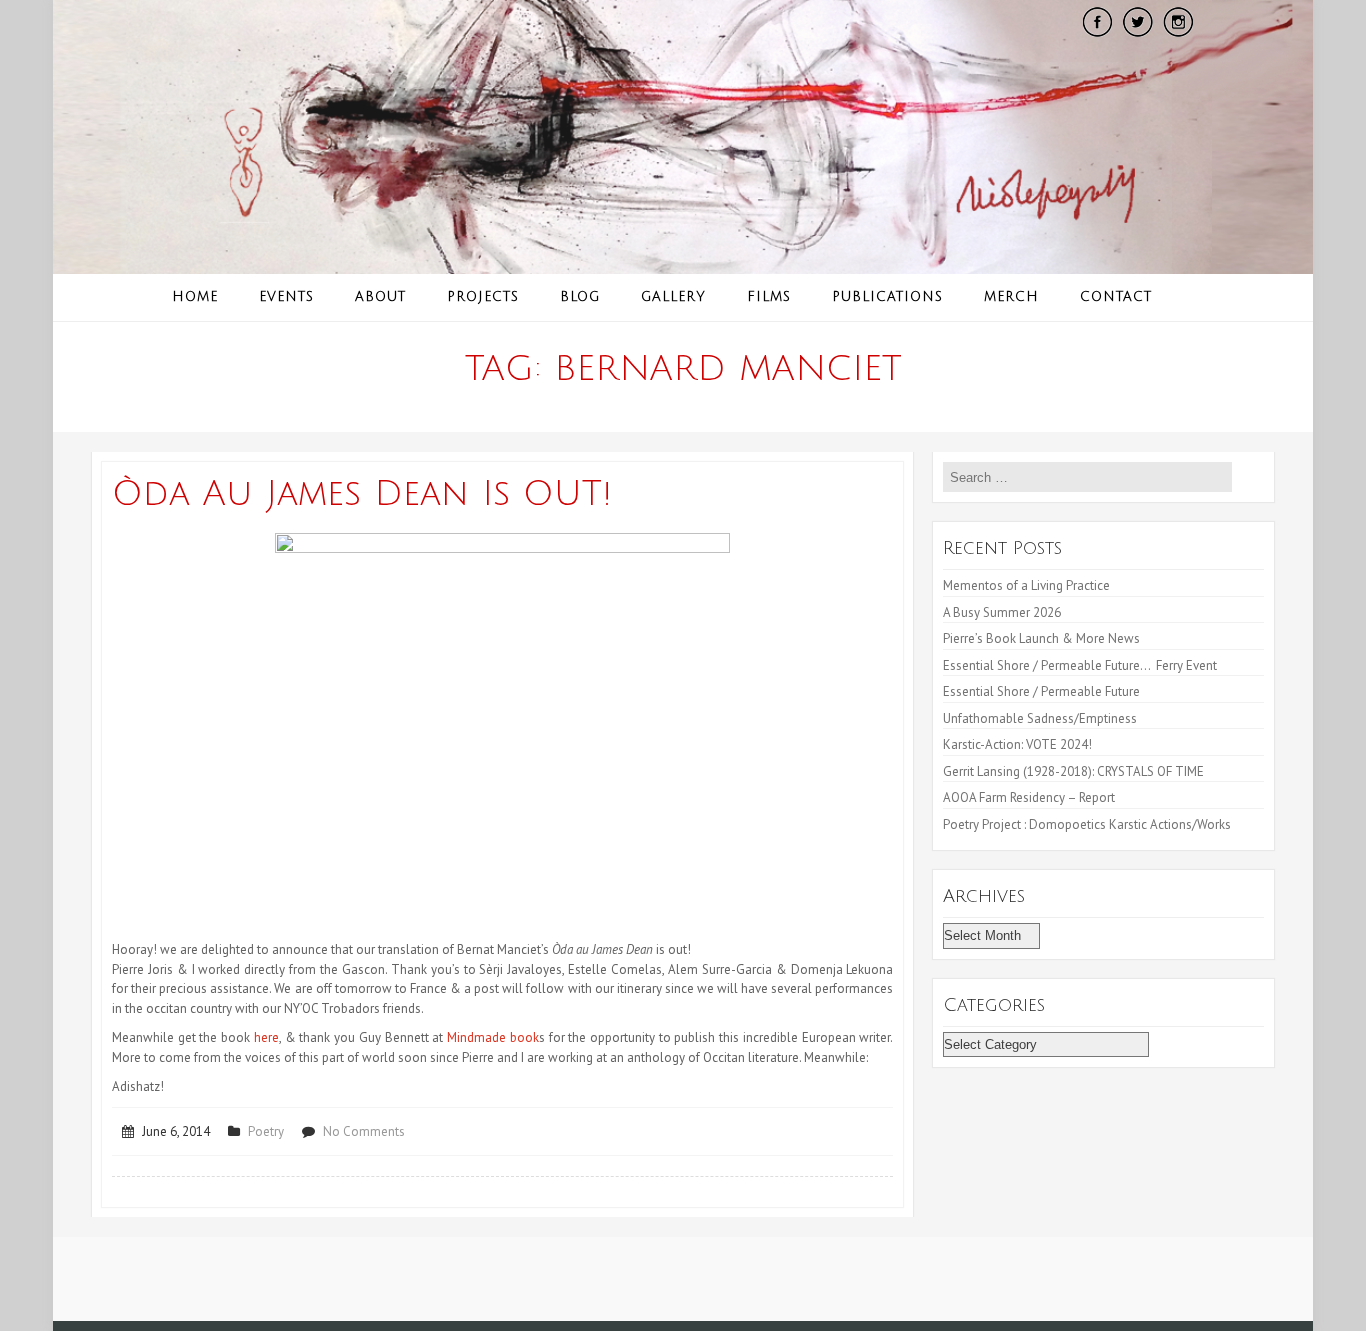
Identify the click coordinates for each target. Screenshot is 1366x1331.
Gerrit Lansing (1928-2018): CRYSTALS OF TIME (1073, 771)
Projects (483, 297)
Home (195, 297)
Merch (1011, 297)
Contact (1116, 297)
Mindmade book (493, 1037)
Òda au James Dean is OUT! (362, 494)
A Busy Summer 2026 (1002, 612)
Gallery (673, 297)
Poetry (266, 1131)
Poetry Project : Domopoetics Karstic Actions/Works (1087, 824)
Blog (580, 297)
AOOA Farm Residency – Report (1029, 797)
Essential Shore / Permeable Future (1041, 691)
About (380, 297)
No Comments (364, 1131)
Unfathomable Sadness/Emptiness (1040, 718)
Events (286, 297)
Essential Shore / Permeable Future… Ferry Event (1080, 665)
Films (769, 297)
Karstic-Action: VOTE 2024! (1017, 744)
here (266, 1037)
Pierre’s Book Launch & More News (1043, 638)
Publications (887, 297)
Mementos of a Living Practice (1026, 585)
